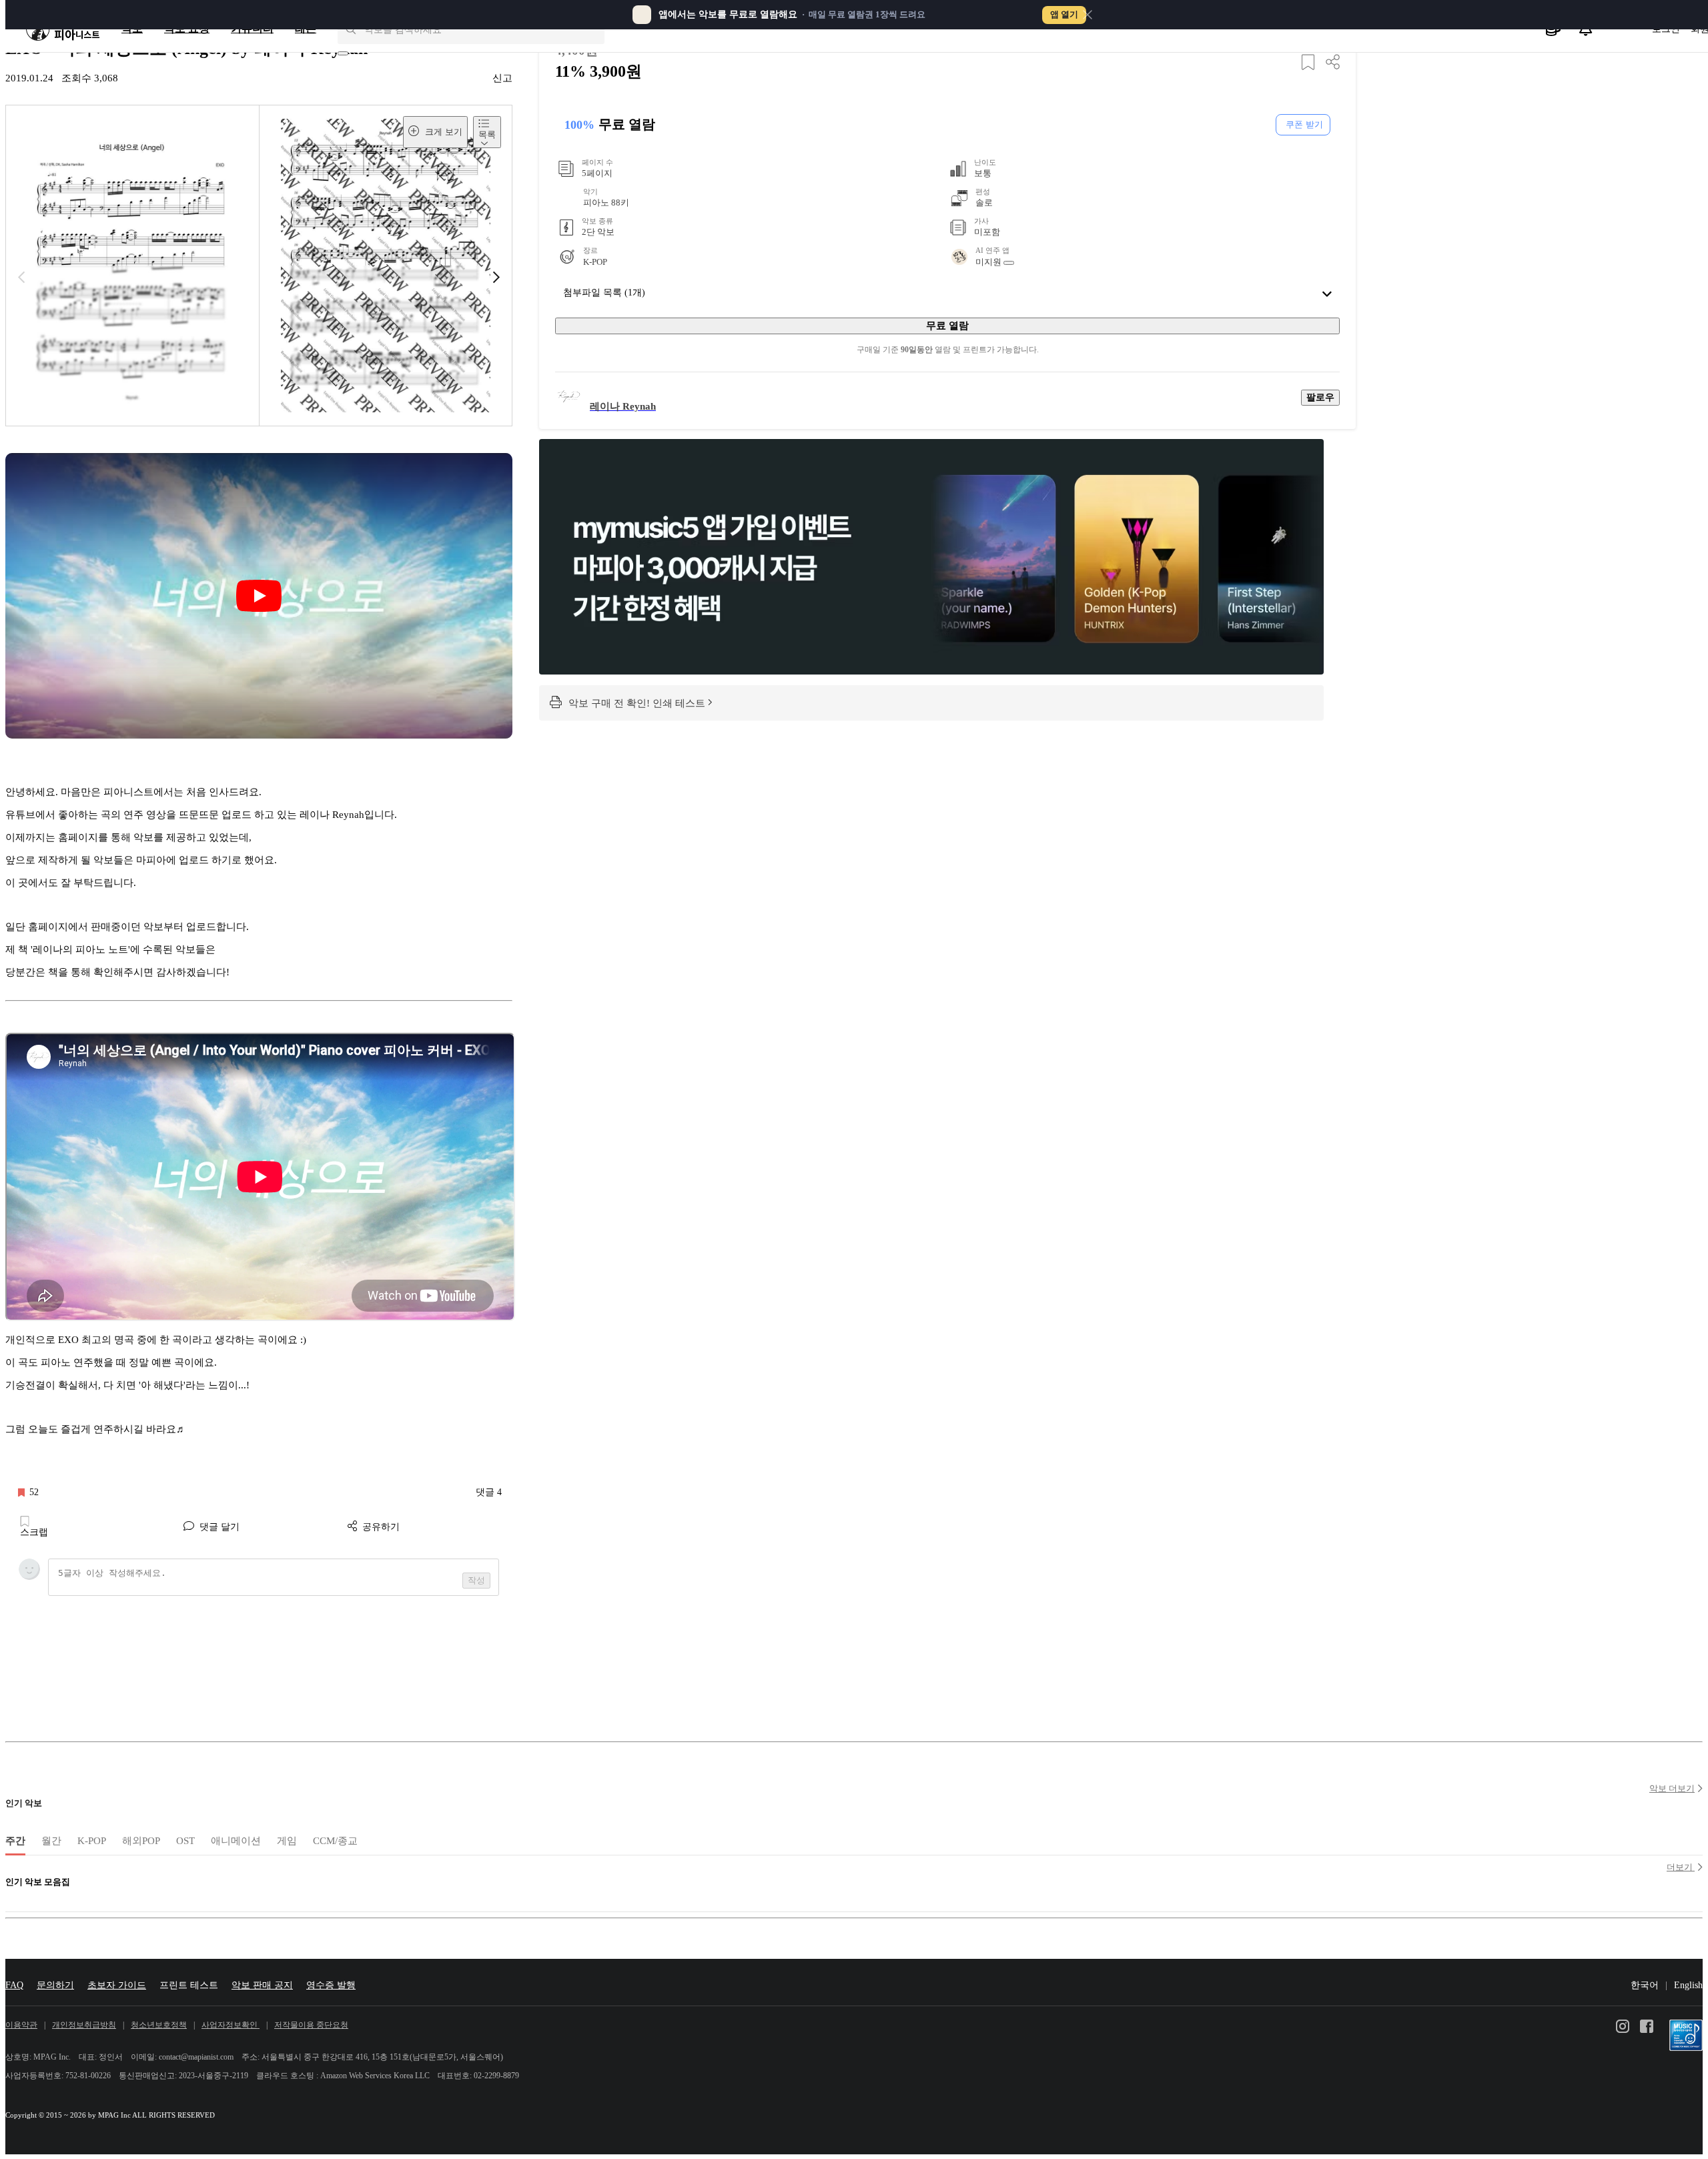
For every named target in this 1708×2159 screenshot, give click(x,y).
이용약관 (21, 2025)
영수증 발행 (331, 1985)
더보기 (1681, 1867)
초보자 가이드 (117, 1985)
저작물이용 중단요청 (311, 2025)
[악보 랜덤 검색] (343, 53)
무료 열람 (947, 325)
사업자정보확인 (231, 2025)
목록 (487, 134)
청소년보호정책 (159, 2025)
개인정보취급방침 (84, 2025)
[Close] (1088, 15)
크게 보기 (442, 132)
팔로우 (1320, 397)
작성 (476, 1580)
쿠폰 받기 (1304, 124)
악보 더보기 (1672, 1788)
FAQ (14, 1985)
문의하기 (55, 1985)
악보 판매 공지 (262, 1985)
